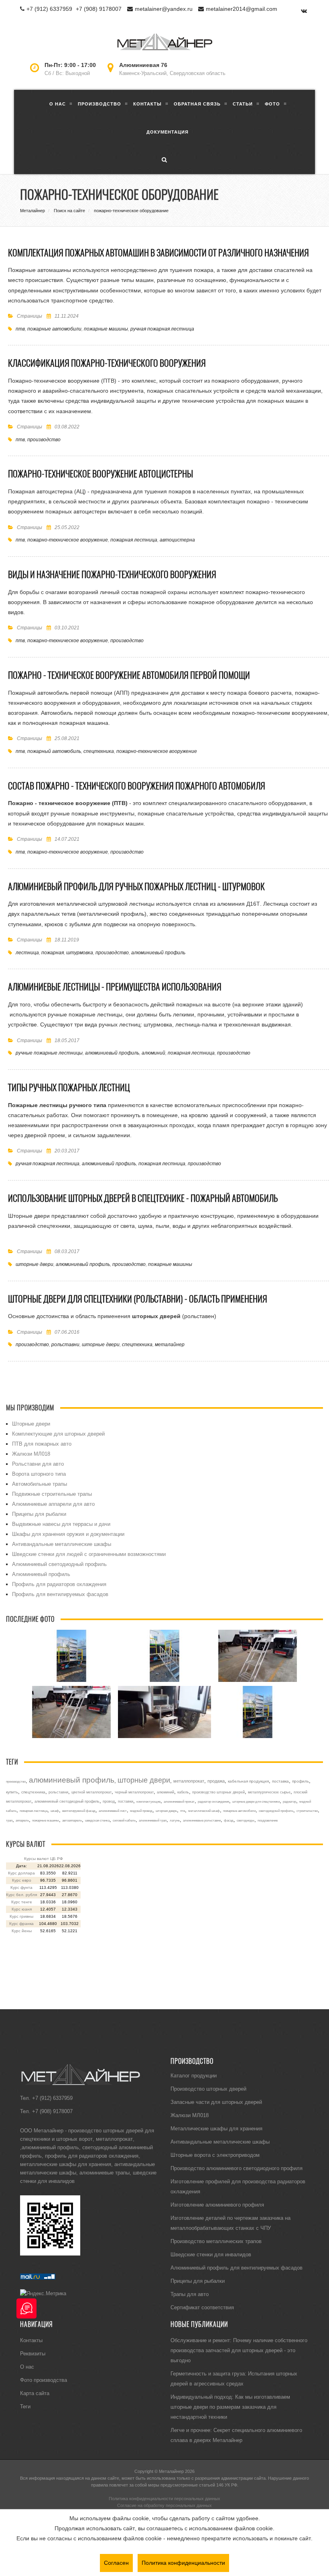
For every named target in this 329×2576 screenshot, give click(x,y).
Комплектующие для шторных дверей (58, 1434)
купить (12, 1792)
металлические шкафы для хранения (66, 2164)
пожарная (53, 952)
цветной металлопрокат (91, 1792)
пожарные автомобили (54, 329)
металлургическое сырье (269, 1792)
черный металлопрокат (134, 1792)
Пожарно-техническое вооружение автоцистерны (101, 474)
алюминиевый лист (113, 1811)
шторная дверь (166, 1811)
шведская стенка (97, 1820)
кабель (183, 1792)
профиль (301, 1781)
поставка (280, 1781)
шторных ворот (74, 2139)
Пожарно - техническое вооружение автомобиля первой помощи (129, 675)
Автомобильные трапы (40, 1484)
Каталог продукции (194, 2075)
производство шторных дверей (218, 1792)
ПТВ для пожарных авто (42, 1444)
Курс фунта (21, 1887)
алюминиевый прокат (179, 1801)
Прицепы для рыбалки (39, 1514)
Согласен (116, 2563)
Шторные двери (31, 1424)
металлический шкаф (204, 1811)
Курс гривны (21, 1916)
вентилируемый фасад (79, 1811)
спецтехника (99, 751)
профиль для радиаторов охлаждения (92, 2156)
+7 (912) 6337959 (49, 9)
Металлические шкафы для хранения (216, 2128)
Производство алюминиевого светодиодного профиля (237, 2168)
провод (109, 1801)
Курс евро (22, 1880)
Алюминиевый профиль (41, 1574)
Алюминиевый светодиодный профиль (59, 1564)
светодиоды (246, 1820)
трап (9, 1820)
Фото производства (44, 2380)
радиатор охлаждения (213, 1801)
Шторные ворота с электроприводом (215, 2155)
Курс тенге (22, 1902)
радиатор (289, 1801)
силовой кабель (124, 1820)
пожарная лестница (134, 540)
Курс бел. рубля (21, 1895)
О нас (27, 2367)
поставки (126, 1801)
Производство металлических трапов (216, 2241)
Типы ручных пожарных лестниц (69, 1087)
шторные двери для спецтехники (256, 1801)
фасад (229, 1820)
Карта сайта (35, 2393)
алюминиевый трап (153, 1820)
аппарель (22, 1820)
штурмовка (80, 952)
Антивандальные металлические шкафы (62, 1544)
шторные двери (35, 1264)
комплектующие (148, 1801)
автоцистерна (177, 540)
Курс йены (22, 1931)
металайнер (170, 1344)
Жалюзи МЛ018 (31, 1454)
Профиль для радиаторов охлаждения (59, 1584)
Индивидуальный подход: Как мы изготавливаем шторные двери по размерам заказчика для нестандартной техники (230, 2407)
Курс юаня (22, 1909)
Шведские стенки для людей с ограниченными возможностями (89, 1554)
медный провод (141, 1811)
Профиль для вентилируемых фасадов (60, 1594)
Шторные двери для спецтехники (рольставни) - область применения (138, 1299)
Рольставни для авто (38, 1464)
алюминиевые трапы (105, 2172)
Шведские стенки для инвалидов (211, 2254)
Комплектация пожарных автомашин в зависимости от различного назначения (158, 253)
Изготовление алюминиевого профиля (217, 2205)
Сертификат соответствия (202, 2307)
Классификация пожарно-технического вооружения (107, 363)
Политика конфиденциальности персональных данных (164, 2499)
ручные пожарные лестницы (49, 1053)
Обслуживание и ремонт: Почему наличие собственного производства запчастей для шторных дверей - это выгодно (239, 2350)
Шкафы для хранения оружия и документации (68, 1534)
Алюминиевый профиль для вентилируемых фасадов (237, 2268)
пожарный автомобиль (54, 751)
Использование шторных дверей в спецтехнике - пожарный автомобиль (143, 1198)
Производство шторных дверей (208, 2089)
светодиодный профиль (276, 1811)
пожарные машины (106, 329)
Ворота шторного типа (39, 1474)
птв (20, 329)
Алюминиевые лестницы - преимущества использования (115, 987)
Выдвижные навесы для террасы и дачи (61, 1524)
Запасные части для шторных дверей (216, 2102)
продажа (216, 1781)
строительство (307, 1811)
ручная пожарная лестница (162, 329)
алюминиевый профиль (158, 952)
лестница (27, 952)
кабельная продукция (248, 1781)
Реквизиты (33, 2353)
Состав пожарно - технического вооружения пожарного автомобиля (137, 786)
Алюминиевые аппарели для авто (53, 1504)
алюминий (153, 1053)
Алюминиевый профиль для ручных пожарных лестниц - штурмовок (136, 886)
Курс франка (21, 1924)
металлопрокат (189, 1781)
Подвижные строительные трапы (52, 1494)
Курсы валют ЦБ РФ (44, 1859)
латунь (175, 1820)
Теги (25, 2406)
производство (44, 439)
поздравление (268, 1820)
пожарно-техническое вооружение (68, 540)
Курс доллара (21, 1873)
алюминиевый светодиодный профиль (67, 1801)
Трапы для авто (190, 2294)
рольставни (65, 1344)
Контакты (31, 2340)
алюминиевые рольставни (202, 1820)
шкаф (55, 1811)
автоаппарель (72, 1820)
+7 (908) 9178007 (99, 9)
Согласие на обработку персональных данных (164, 2505)
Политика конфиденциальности (183, 2563)
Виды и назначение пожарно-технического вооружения (112, 574)
